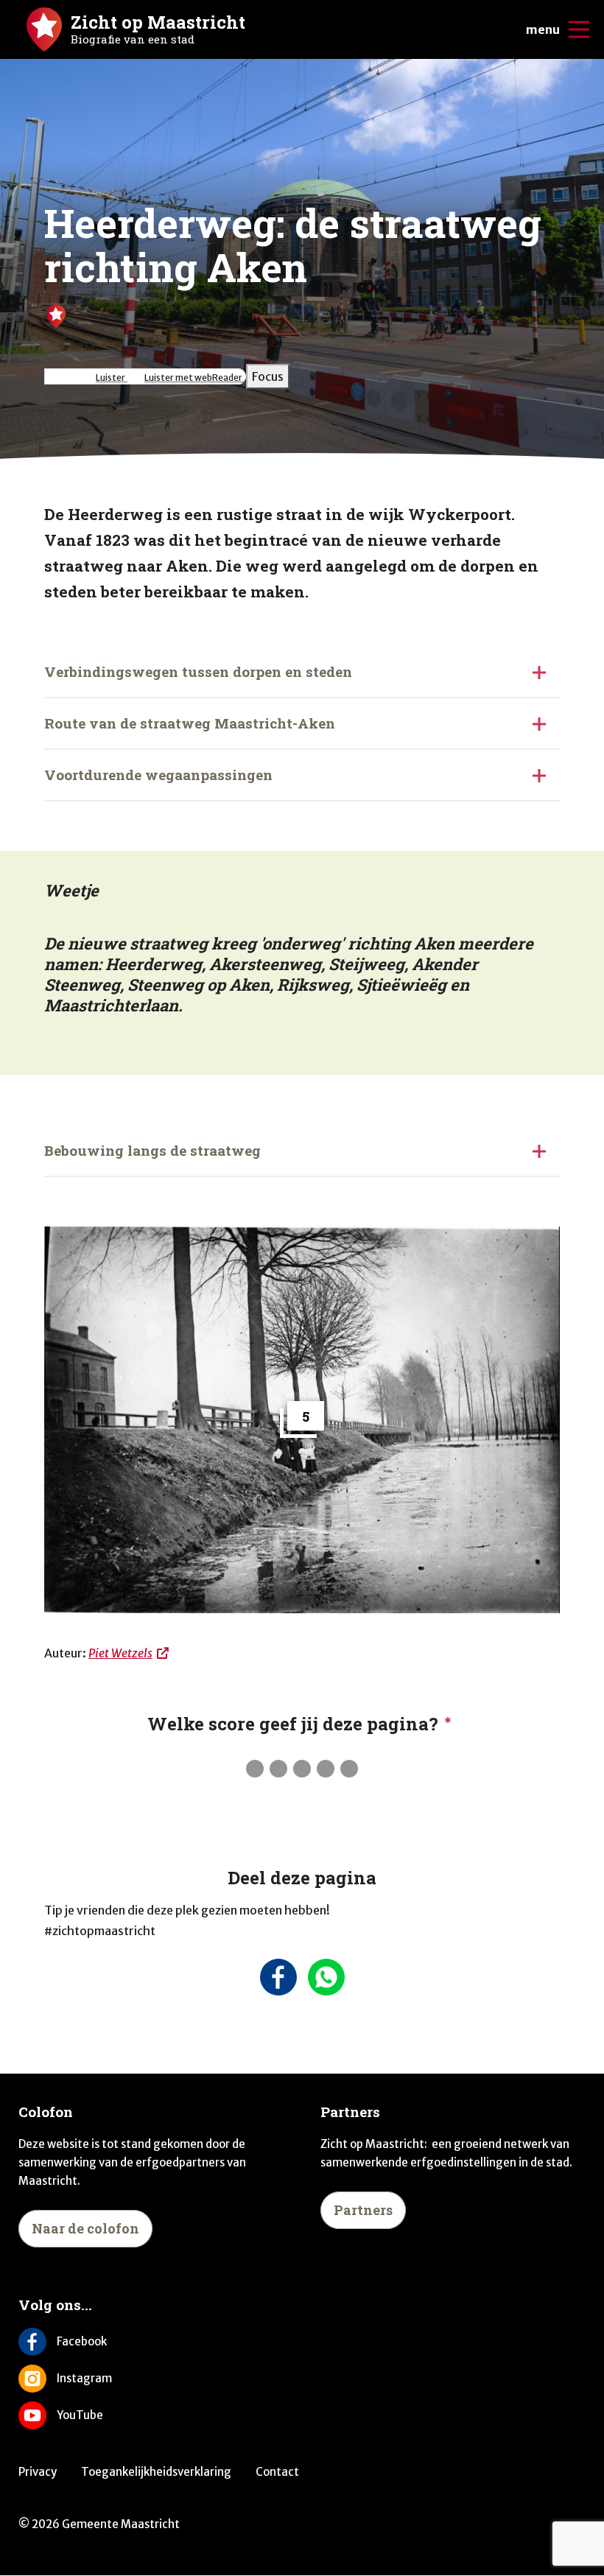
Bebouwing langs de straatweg (152, 1150)
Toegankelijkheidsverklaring (156, 2472)
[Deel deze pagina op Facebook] (278, 1977)
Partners (363, 2210)
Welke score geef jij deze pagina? (293, 1724)
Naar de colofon (85, 2228)
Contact (277, 2472)
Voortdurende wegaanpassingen (158, 775)
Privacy (38, 2472)
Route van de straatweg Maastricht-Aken (190, 723)
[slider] (302, 1769)
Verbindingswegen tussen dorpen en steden (198, 671)
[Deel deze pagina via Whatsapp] (326, 1977)
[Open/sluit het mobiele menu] (579, 29)
